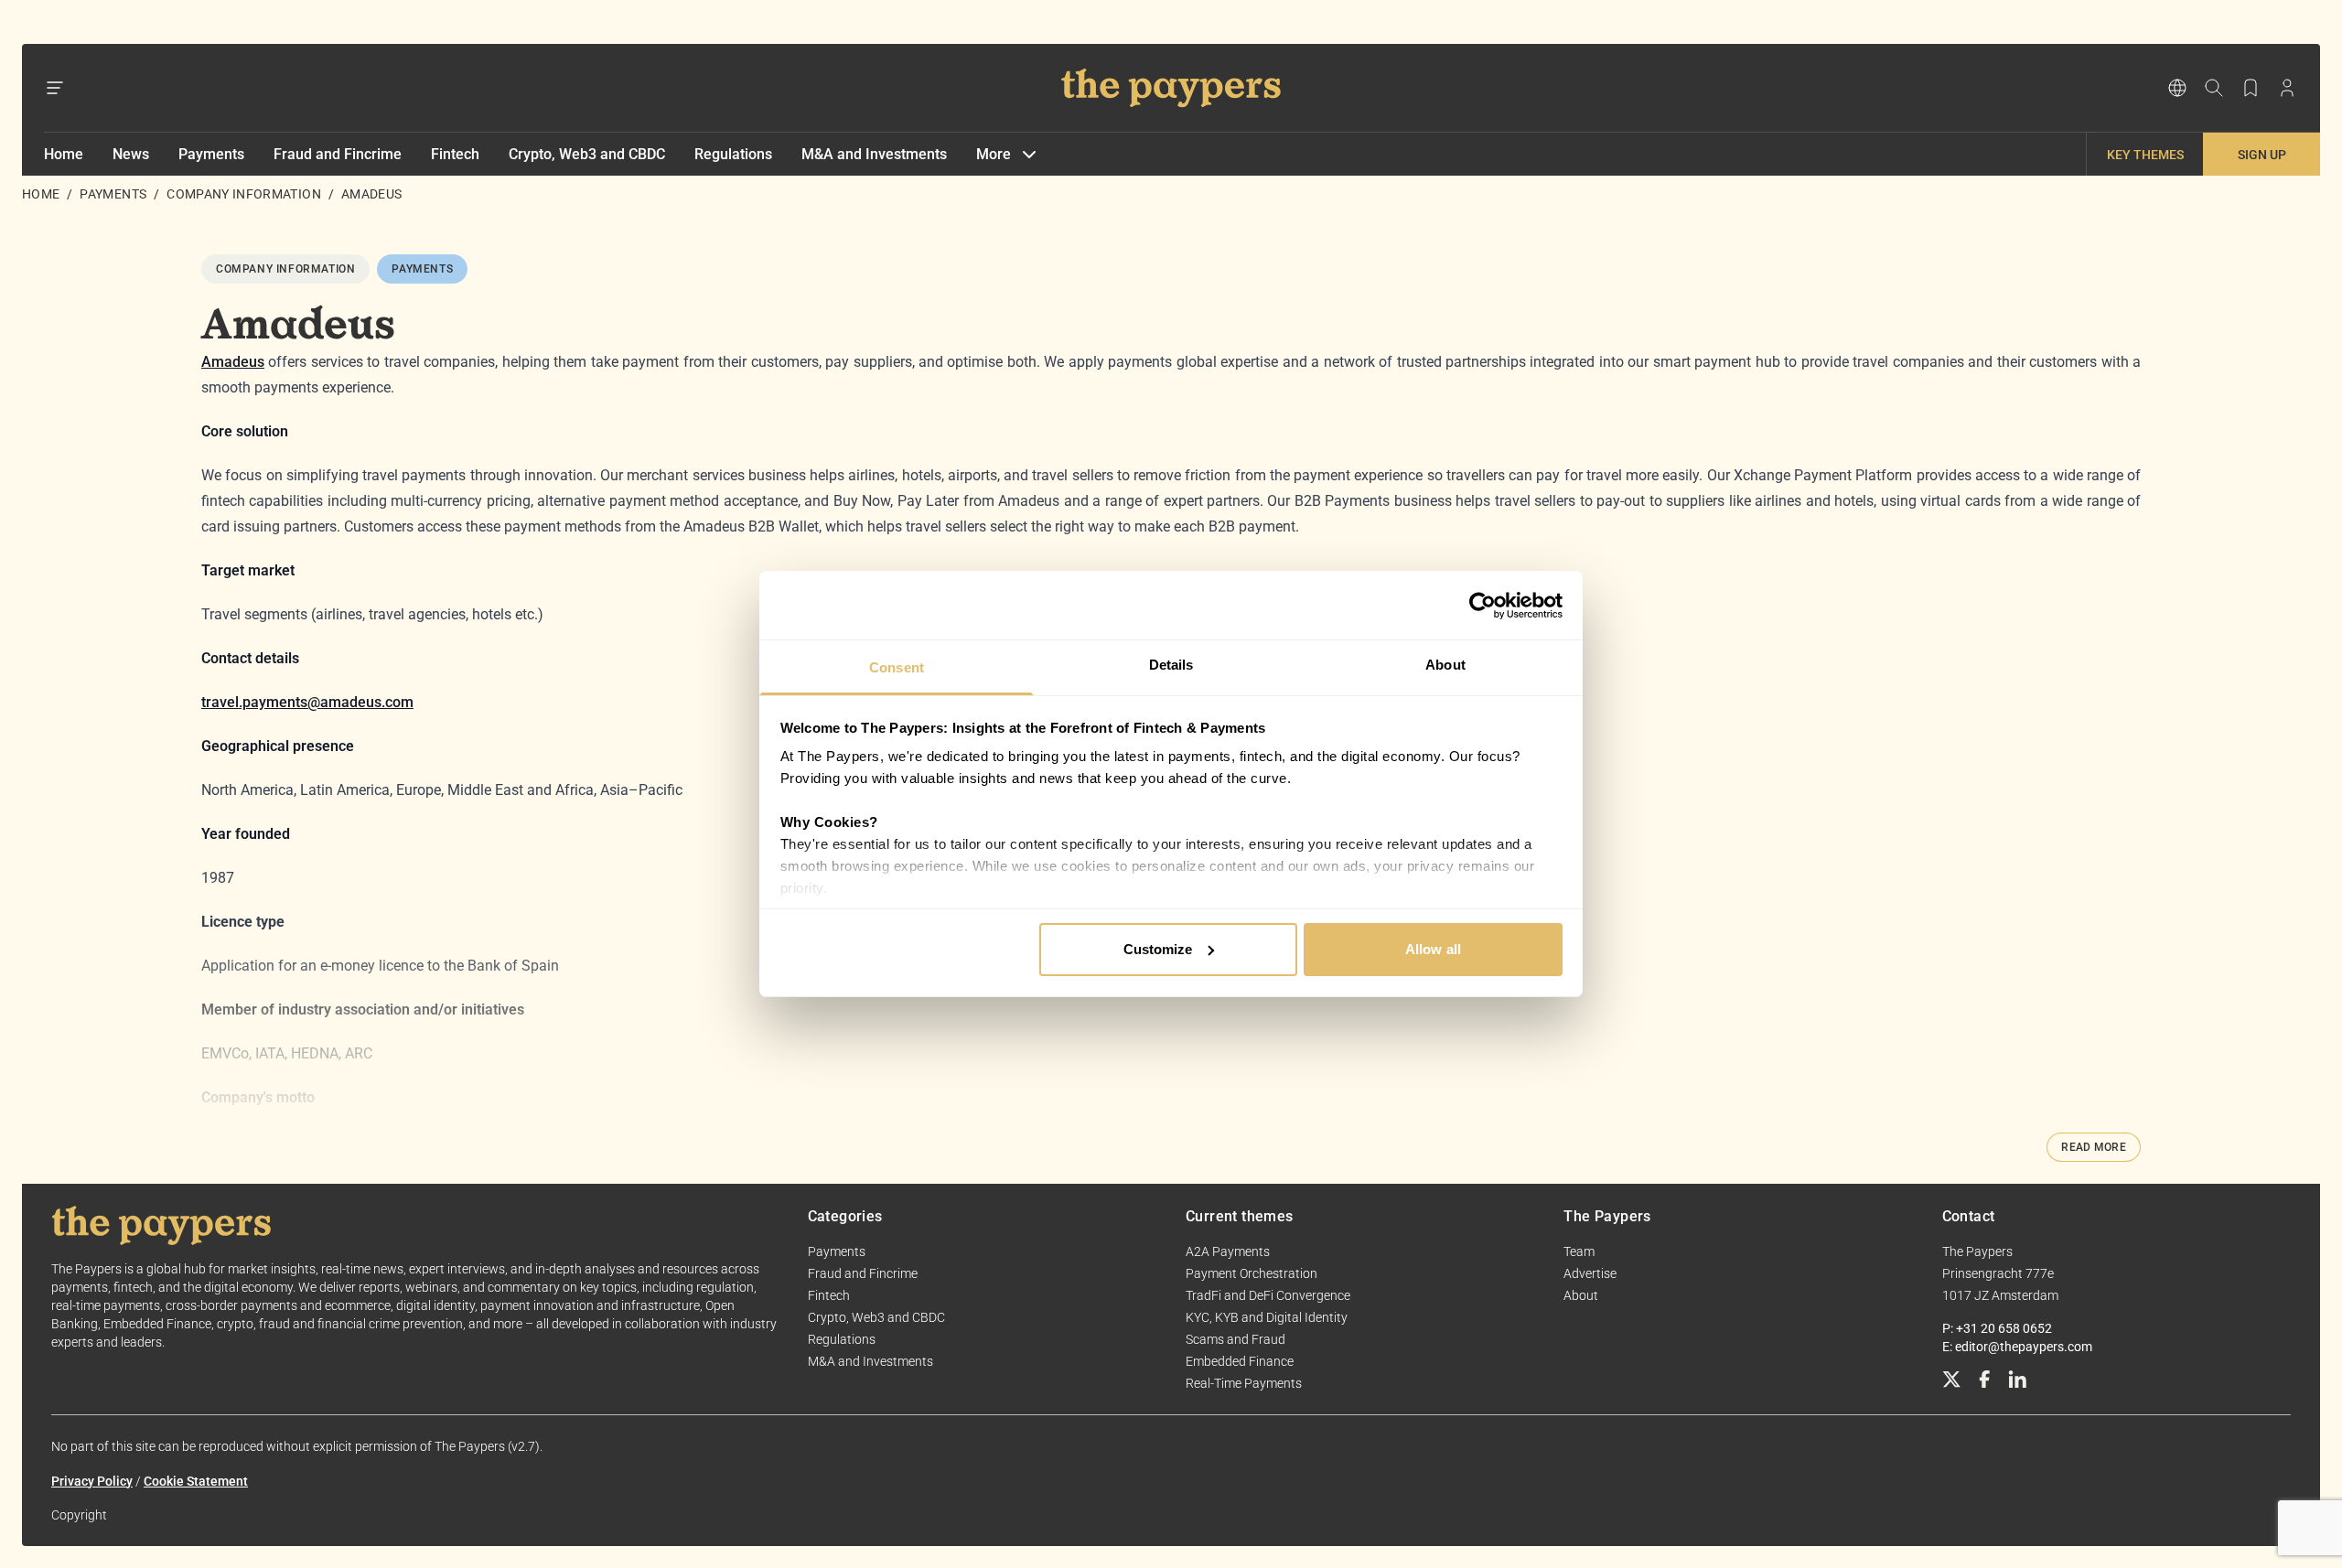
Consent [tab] (897, 667)
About (1581, 1295)
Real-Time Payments (1244, 1383)
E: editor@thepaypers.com (2017, 1347)
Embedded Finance (1240, 1361)
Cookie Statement (196, 1481)
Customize (1158, 949)
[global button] (2177, 88)
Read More (2094, 1147)
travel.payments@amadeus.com (307, 702)
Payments (211, 154)
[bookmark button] (2251, 88)
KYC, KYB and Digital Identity (1267, 1317)
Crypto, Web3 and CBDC (587, 154)
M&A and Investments (874, 154)
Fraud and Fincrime (338, 154)
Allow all (1433, 949)
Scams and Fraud (1235, 1339)
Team (1579, 1251)
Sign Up (2262, 155)
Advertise (1590, 1273)
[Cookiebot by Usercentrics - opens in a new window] (1483, 606)
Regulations (733, 154)
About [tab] (1445, 665)
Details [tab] (1171, 665)
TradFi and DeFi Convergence (1268, 1295)
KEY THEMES (2145, 155)
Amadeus (233, 362)
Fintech (455, 154)
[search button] (2214, 88)
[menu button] (55, 88)
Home (64, 154)
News (131, 154)
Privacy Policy (92, 1481)
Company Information (244, 194)
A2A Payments (1228, 1251)
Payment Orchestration (1252, 1273)
